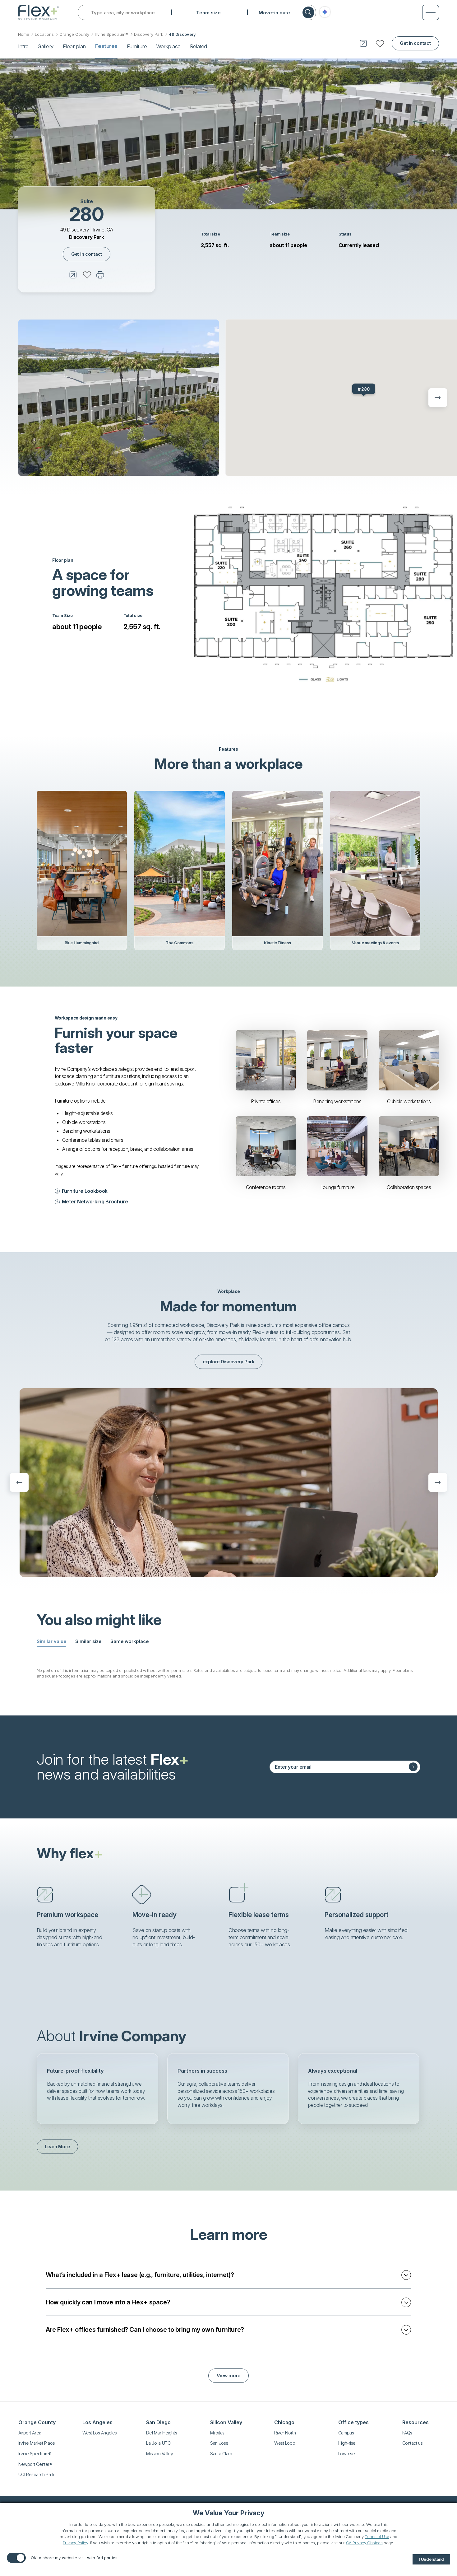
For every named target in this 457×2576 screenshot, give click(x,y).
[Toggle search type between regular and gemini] (325, 13)
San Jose (219, 2443)
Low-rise (347, 2454)
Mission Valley (159, 2454)
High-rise (347, 2443)
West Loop (285, 2443)
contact (415, 43)
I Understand (431, 2559)
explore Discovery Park (228, 1362)
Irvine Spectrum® (112, 34)
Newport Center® (35, 2464)
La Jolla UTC (158, 2443)
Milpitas (217, 2433)
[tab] (51, 1642)
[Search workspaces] (308, 12)
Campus (346, 2433)
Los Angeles (97, 2422)
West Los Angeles (100, 2433)
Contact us (413, 2443)
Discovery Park (149, 34)
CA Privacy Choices (364, 2543)
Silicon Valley (226, 2422)
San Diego (158, 2422)
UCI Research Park (36, 2474)
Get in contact (87, 254)
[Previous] (19, 1482)
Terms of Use (377, 2536)
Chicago (284, 2422)
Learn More (57, 2147)
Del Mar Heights (162, 2433)
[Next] (438, 398)
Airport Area (30, 2433)
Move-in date (274, 13)
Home (24, 34)
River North (285, 2433)
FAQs (407, 2433)
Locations (44, 34)
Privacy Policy (75, 2543)
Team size (208, 13)
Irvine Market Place (37, 2443)
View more (228, 2376)
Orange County (74, 34)
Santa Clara (221, 2454)
